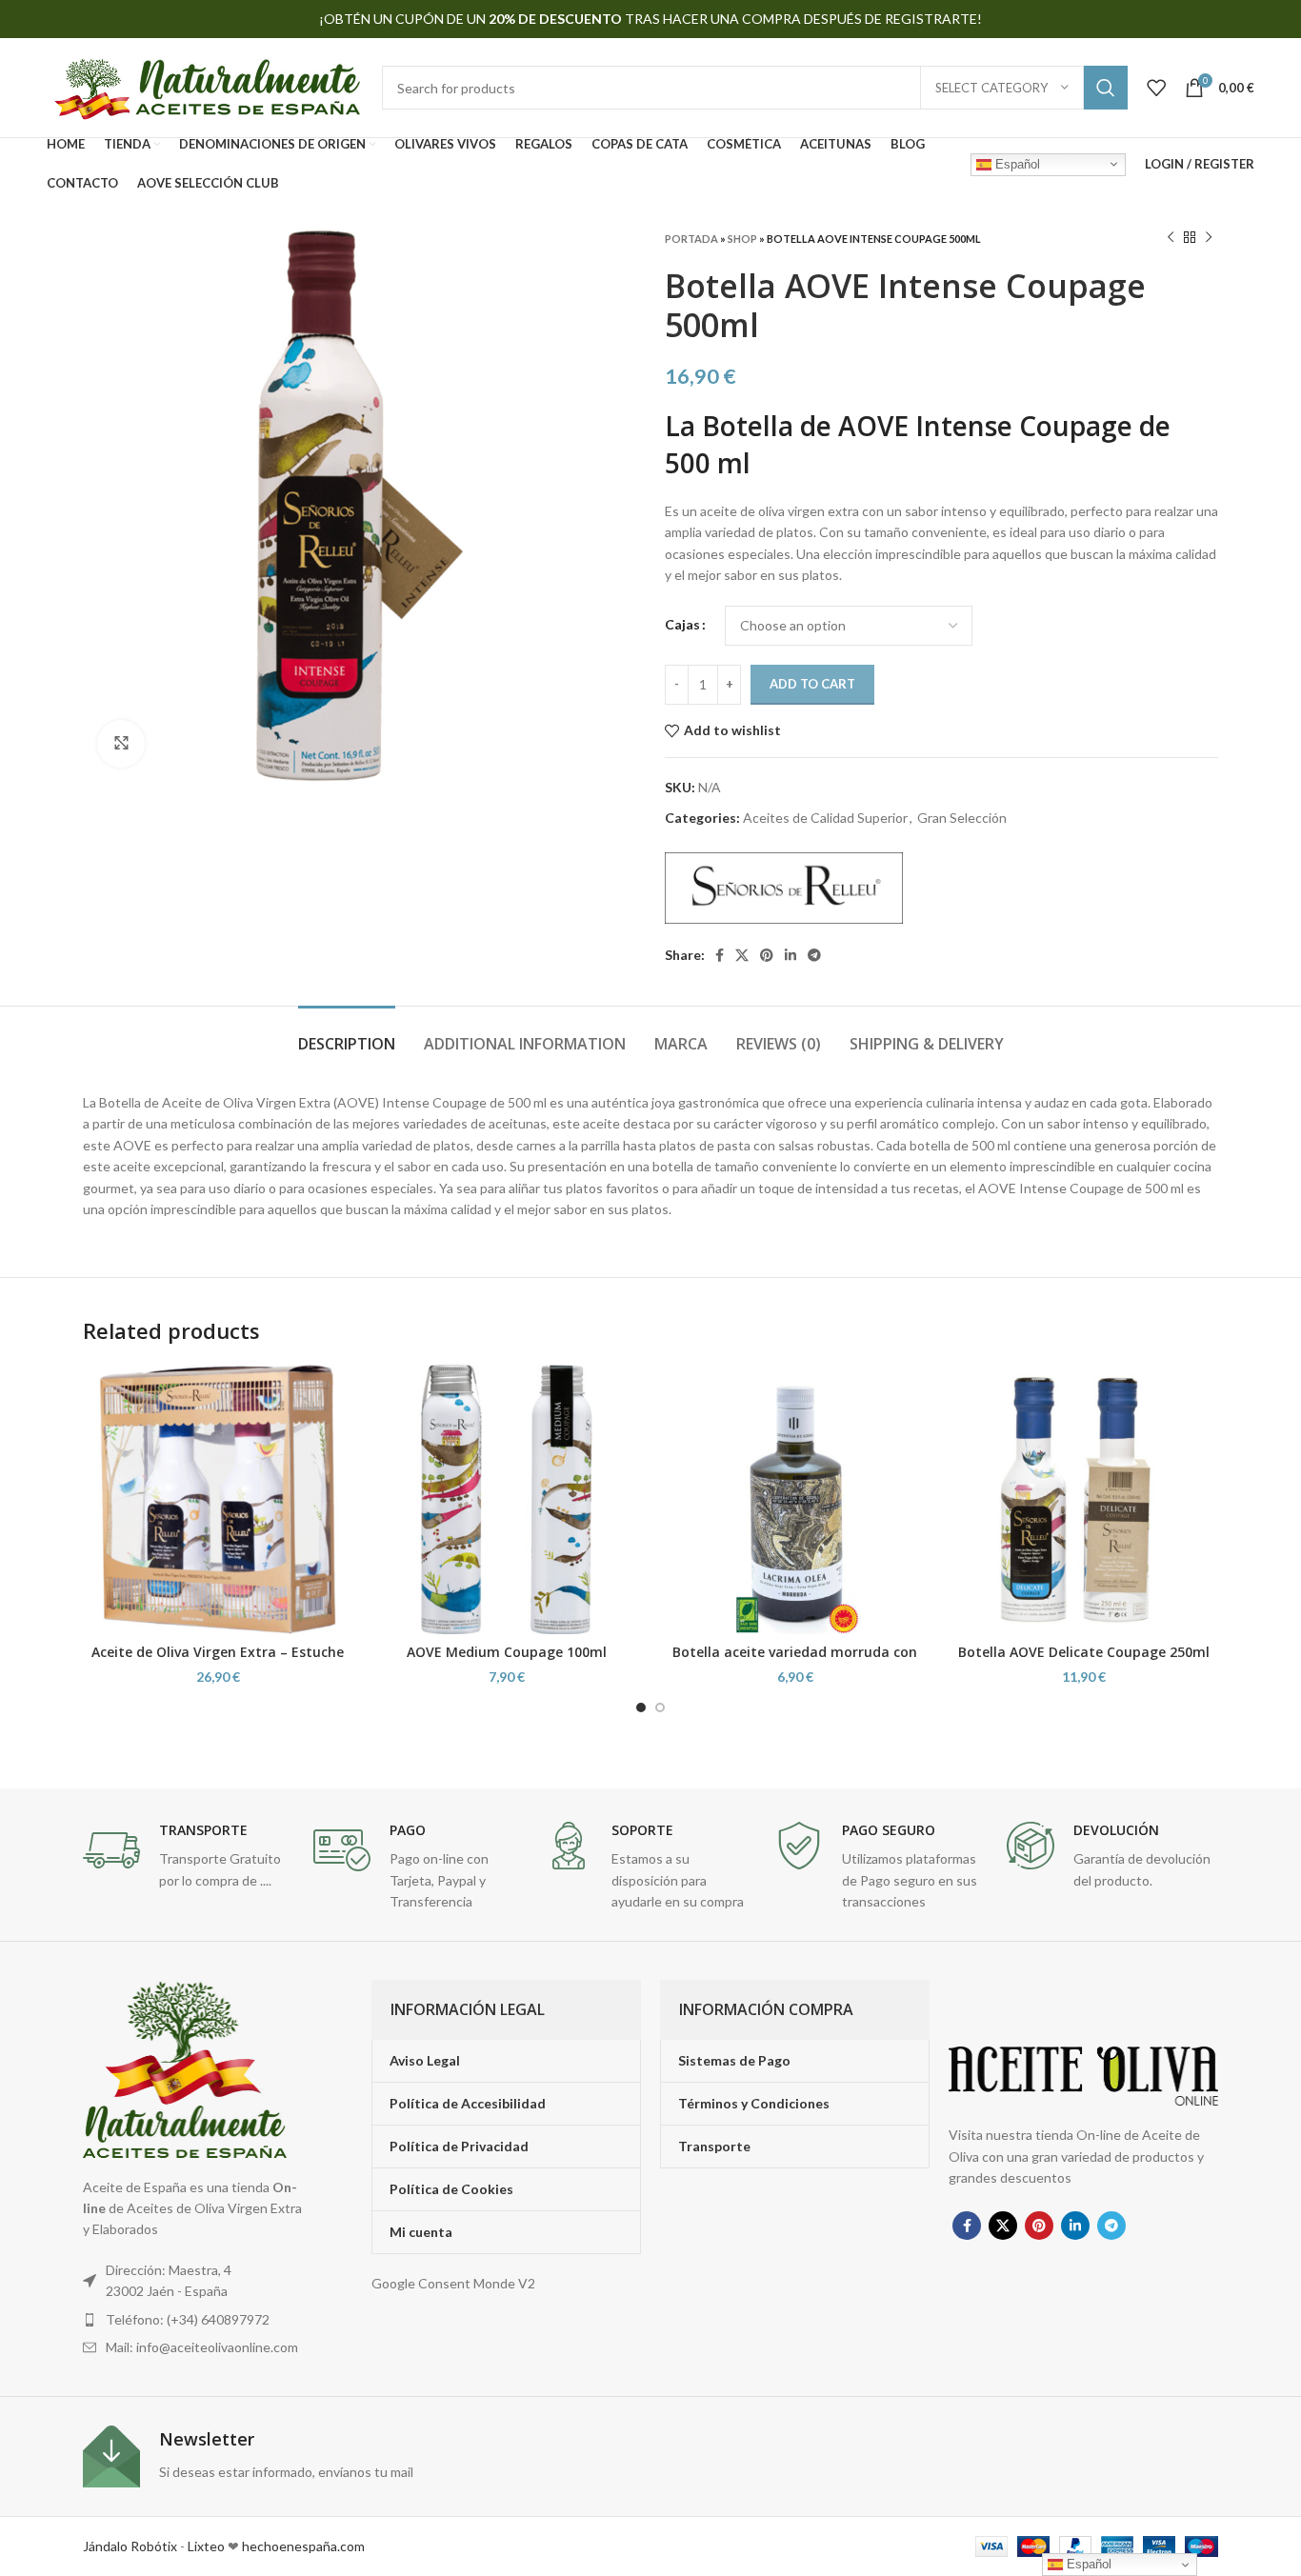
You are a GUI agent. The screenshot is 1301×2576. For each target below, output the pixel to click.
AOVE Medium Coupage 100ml (507, 1652)
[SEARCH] (1106, 88)
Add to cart (812, 684)
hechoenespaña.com (302, 2546)
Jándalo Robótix (130, 2546)
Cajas (682, 624)
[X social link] (742, 955)
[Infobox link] (189, 1857)
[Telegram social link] (814, 955)
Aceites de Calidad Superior (825, 818)
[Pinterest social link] (767, 955)
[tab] (347, 1035)
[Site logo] (205, 86)
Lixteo (206, 2546)
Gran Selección (962, 818)
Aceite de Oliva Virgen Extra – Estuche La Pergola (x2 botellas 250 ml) (218, 1661)
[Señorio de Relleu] (784, 888)
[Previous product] (1171, 238)
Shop (742, 239)
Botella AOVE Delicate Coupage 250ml (1084, 1652)
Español (1016, 163)
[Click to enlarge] (121, 744)
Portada (691, 239)
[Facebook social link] (720, 955)
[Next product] (1209, 238)
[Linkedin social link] (791, 955)
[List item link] (196, 2320)
